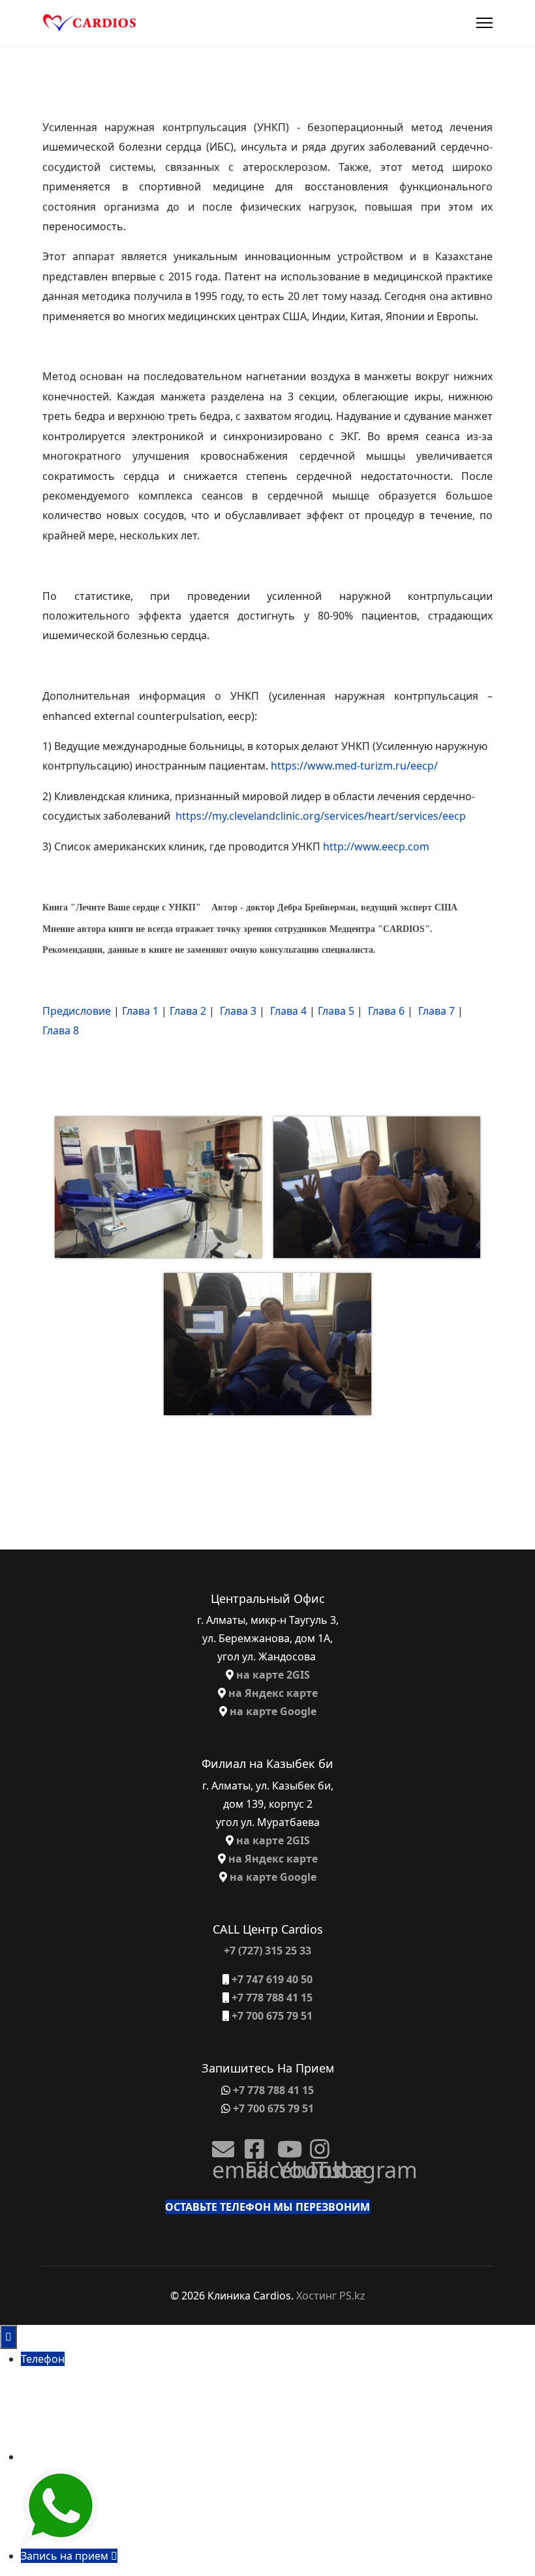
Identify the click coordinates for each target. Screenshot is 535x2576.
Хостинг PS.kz (331, 2296)
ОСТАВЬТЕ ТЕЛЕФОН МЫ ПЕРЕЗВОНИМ (267, 2207)
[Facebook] (251, 2144)
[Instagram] (316, 2144)
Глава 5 (336, 1011)
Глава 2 (188, 1011)
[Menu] (484, 23)
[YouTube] (284, 2144)
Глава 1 (140, 1011)
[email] (219, 2144)
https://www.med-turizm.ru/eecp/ (354, 766)
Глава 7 (436, 1011)
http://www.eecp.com (376, 846)
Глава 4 (288, 1011)
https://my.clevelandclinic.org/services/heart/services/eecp (321, 816)
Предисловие (77, 1011)
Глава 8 (61, 1030)
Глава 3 (238, 1011)
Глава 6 (386, 1011)
